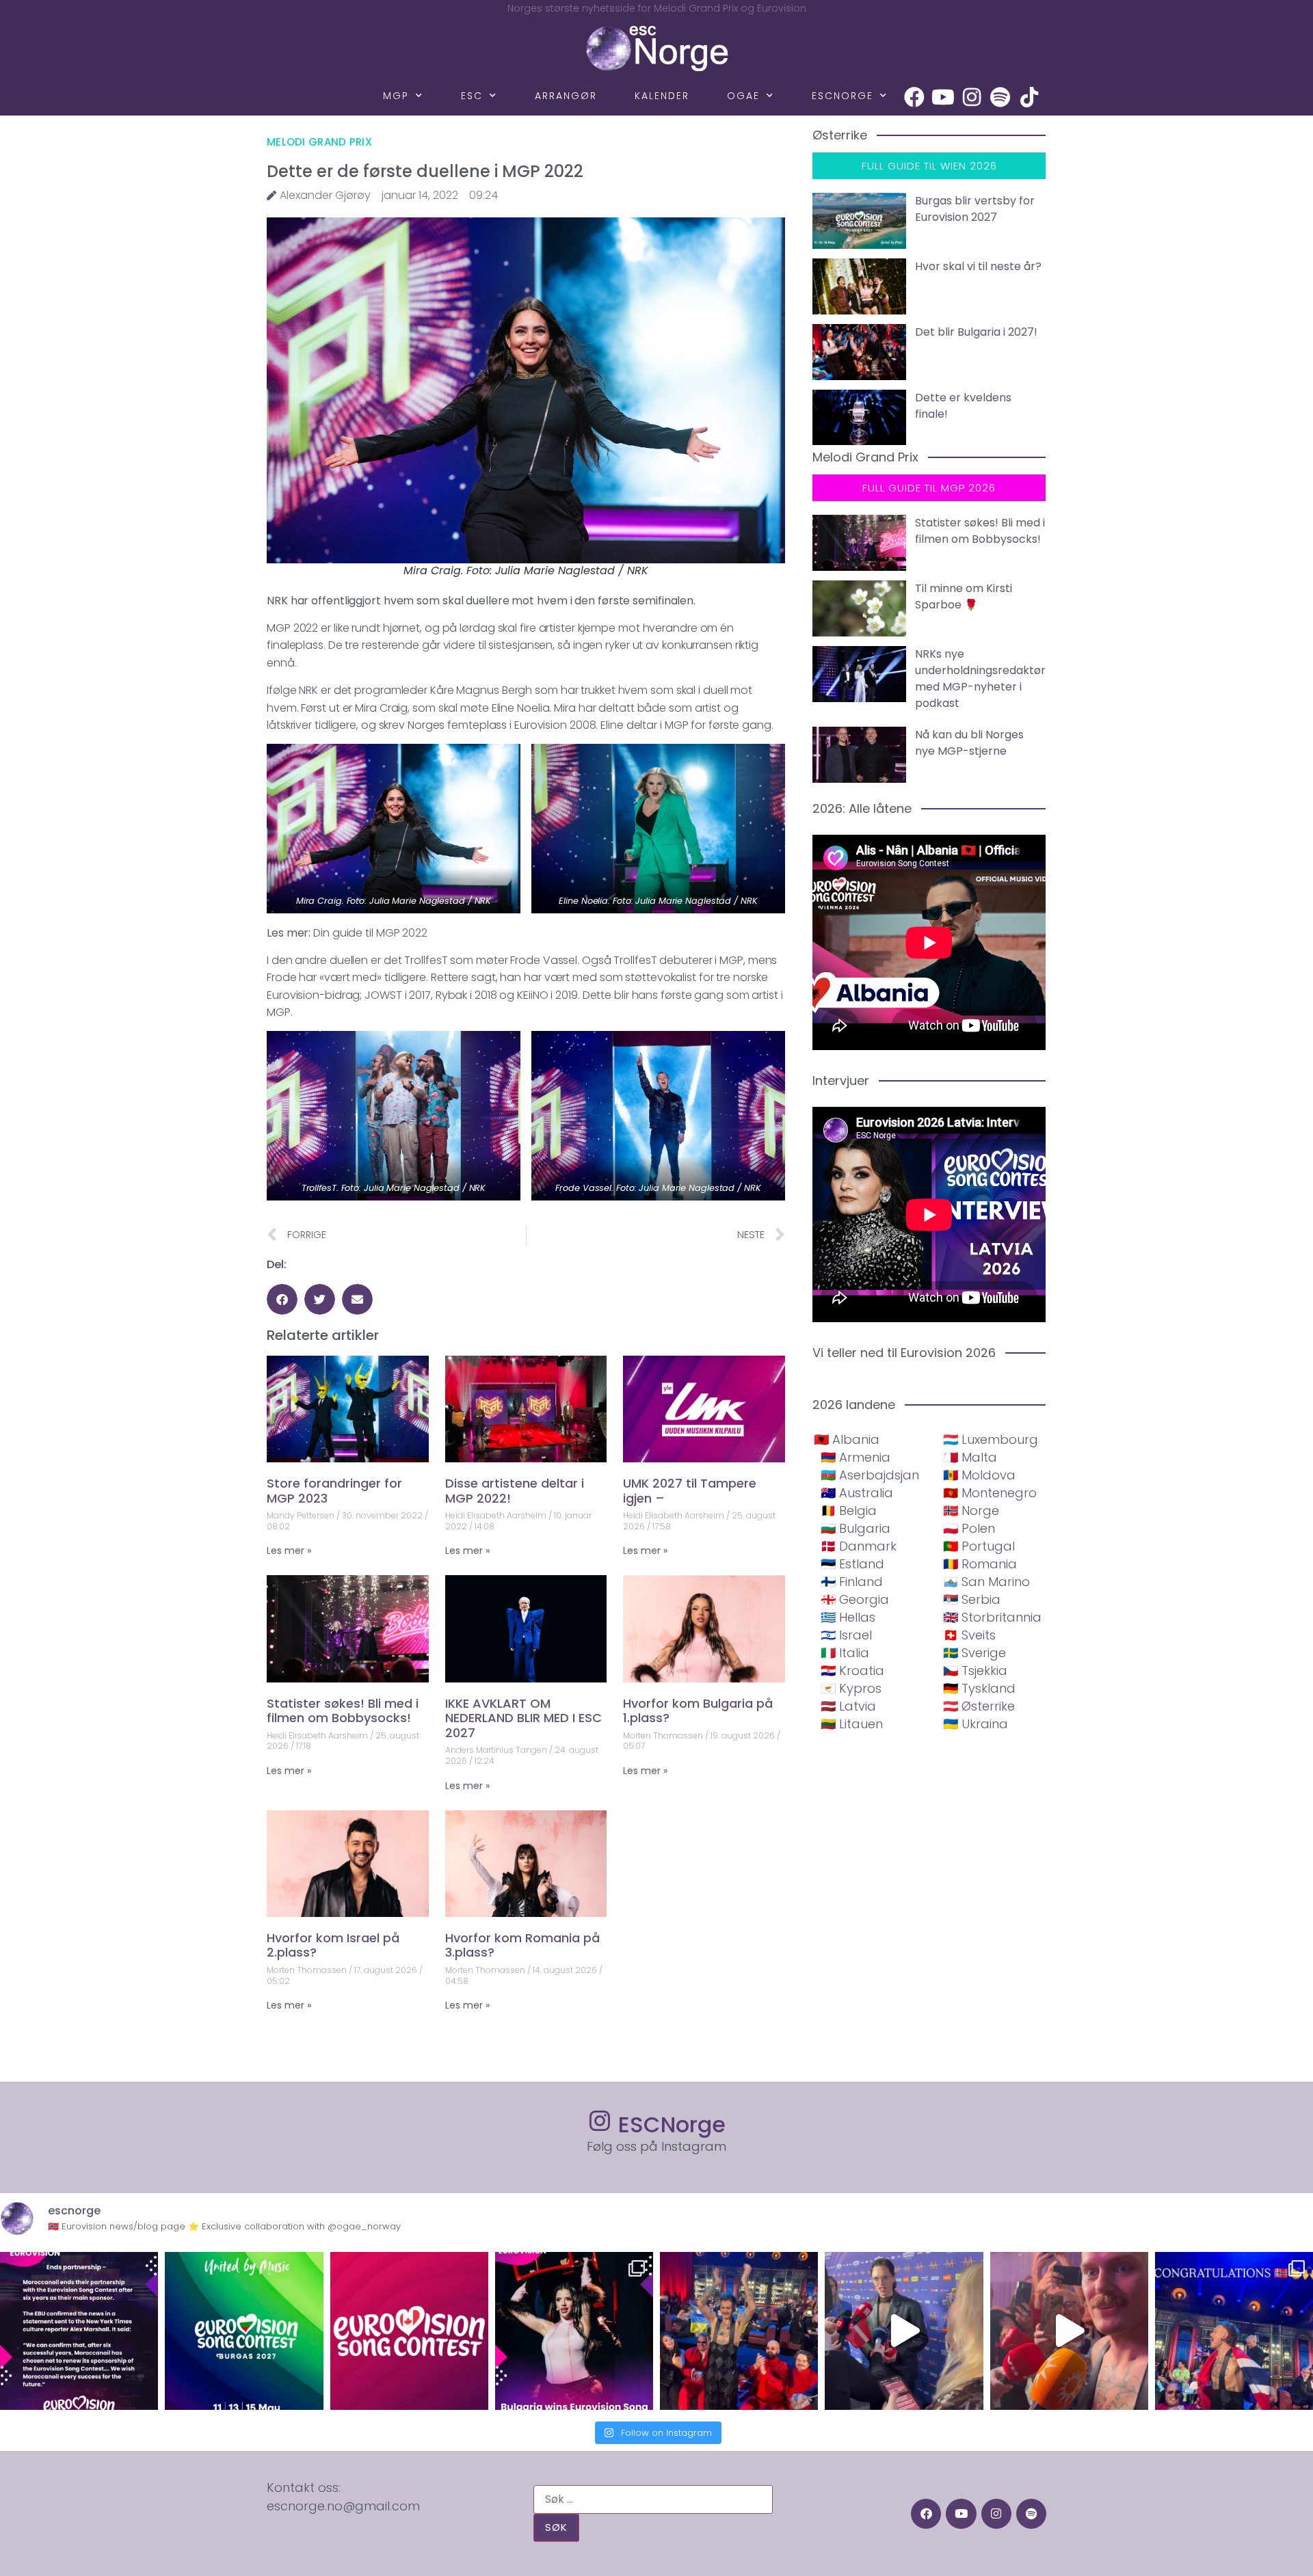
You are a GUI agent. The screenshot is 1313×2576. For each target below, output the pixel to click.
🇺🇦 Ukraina (976, 1724)
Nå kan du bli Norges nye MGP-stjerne (969, 743)
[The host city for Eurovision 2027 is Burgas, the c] (244, 2331)
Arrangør (566, 96)
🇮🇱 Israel (846, 1635)
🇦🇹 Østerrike (979, 1706)
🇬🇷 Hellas (848, 1617)
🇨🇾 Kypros (851, 1688)
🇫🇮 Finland (852, 1582)
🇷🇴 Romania (980, 1564)
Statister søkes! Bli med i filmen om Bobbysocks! (343, 1711)
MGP (396, 96)
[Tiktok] (1029, 97)
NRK (308, 690)
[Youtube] (943, 97)
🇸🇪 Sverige (974, 1653)
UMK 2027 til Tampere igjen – (690, 1491)
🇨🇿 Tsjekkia (975, 1671)
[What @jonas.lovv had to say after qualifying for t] (1069, 2331)
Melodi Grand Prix (319, 142)
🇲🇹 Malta (970, 1457)
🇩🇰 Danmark (859, 1546)
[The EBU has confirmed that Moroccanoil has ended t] (79, 2331)
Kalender (662, 96)
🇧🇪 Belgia (849, 1511)
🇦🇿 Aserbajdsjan (870, 1475)
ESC (472, 96)
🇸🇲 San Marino (986, 1582)
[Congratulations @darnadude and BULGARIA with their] (574, 2331)
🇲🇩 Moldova (979, 1475)
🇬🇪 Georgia (855, 1599)
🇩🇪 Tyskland (979, 1688)
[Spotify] (1000, 97)
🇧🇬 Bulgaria (856, 1528)
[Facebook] (914, 97)
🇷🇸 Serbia (972, 1599)
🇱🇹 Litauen (852, 1724)
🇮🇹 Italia (845, 1653)
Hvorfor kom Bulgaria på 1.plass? (698, 1711)
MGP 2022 (402, 933)
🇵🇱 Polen (969, 1528)
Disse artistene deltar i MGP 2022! (515, 1491)
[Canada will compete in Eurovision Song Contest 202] (409, 2331)
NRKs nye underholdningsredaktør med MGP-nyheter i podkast (980, 679)
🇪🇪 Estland (852, 1564)
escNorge (843, 96)
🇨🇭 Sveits (969, 1635)
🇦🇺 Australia (857, 1493)
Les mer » (289, 1551)
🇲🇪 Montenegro (990, 1493)
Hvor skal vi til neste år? (978, 266)
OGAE (743, 96)
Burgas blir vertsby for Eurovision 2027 (975, 209)
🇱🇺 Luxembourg (991, 1439)
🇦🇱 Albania (847, 1439)
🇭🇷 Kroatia (852, 1671)
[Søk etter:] (653, 2499)
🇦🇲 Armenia (856, 1457)
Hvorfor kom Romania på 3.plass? (522, 1945)
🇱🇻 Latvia (848, 1706)
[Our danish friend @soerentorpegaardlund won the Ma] (904, 2331)
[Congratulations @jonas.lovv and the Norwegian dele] (1234, 2331)
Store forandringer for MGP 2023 (334, 1491)
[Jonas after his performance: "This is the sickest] (739, 2331)
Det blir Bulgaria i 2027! (976, 332)
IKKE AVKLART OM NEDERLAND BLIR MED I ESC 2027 (523, 1718)
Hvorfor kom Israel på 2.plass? (333, 1945)
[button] (282, 1299)
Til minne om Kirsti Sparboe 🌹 (964, 596)
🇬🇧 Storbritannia (992, 1617)
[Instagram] (972, 97)
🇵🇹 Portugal (979, 1546)
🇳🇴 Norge (971, 1511)
